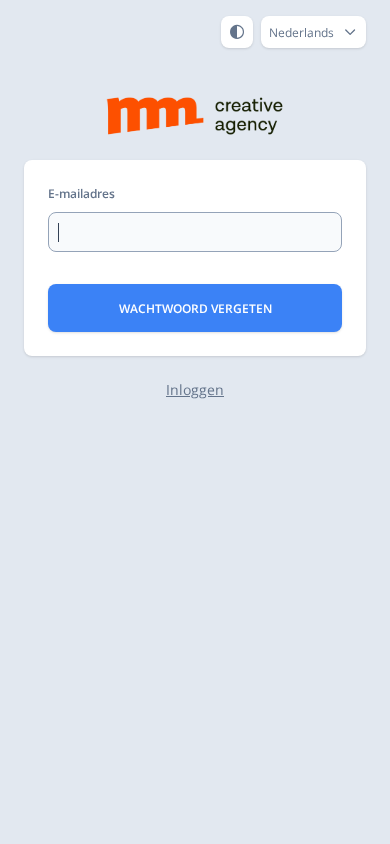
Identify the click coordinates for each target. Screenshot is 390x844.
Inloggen (195, 389)
